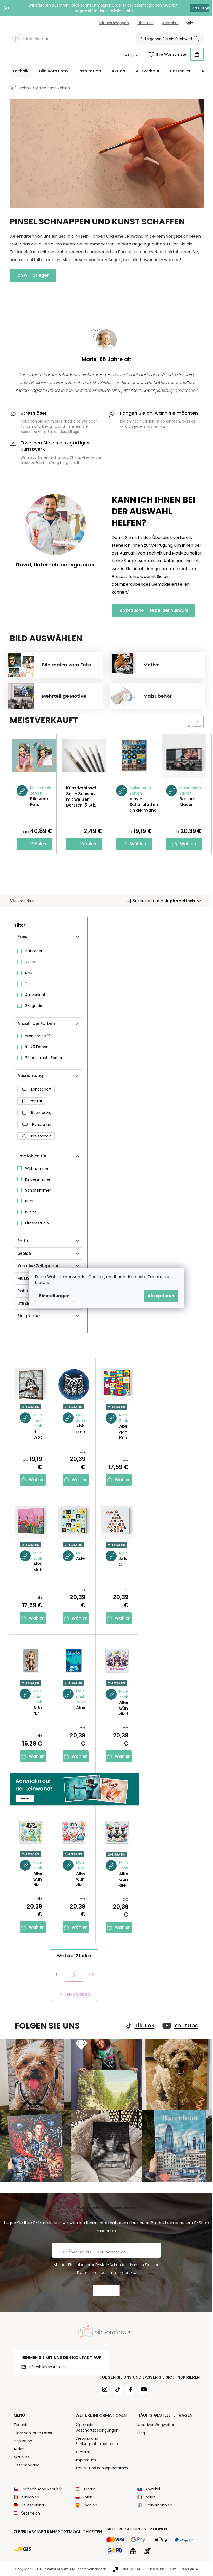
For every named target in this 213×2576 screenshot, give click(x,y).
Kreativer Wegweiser (156, 2425)
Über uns (146, 23)
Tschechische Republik (41, 2489)
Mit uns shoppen (114, 23)
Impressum (86, 2460)
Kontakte (171, 23)
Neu (29, 973)
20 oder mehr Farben (44, 1058)
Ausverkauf (35, 995)
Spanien (90, 2505)
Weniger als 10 (38, 1036)
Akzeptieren (161, 1296)
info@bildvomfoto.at (47, 2367)
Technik (21, 2425)
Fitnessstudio (37, 1223)
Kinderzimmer (38, 1179)
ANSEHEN (200, 8)
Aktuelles (22, 2457)
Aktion (31, 962)
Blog (141, 2433)
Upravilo (182, 2569)
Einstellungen (54, 1296)
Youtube (186, 2026)
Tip (28, 984)
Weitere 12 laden (74, 1956)
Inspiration (23, 2441)
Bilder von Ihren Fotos (33, 2433)
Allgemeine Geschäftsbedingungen (97, 2427)
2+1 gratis (34, 1006)
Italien (150, 2497)
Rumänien (30, 2497)
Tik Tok (145, 2026)
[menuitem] (20, 71)
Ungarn (89, 2489)
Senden (106, 2291)
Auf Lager (34, 951)
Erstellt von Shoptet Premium (142, 2569)
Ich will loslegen (33, 275)
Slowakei (152, 2489)
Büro (29, 1201)
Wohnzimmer (38, 1168)
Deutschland (32, 2505)
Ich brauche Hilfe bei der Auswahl (153, 610)
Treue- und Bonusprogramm (102, 2468)
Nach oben (78, 1994)
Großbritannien (158, 2505)
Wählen (38, 844)
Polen (88, 2497)
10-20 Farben (37, 1047)
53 (92, 1975)
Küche (31, 1212)
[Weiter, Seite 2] (74, 1975)
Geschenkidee (26, 2465)
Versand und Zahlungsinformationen (97, 2441)
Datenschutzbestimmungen (103, 2273)
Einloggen (132, 55)
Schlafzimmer (38, 1190)
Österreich (30, 2513)
